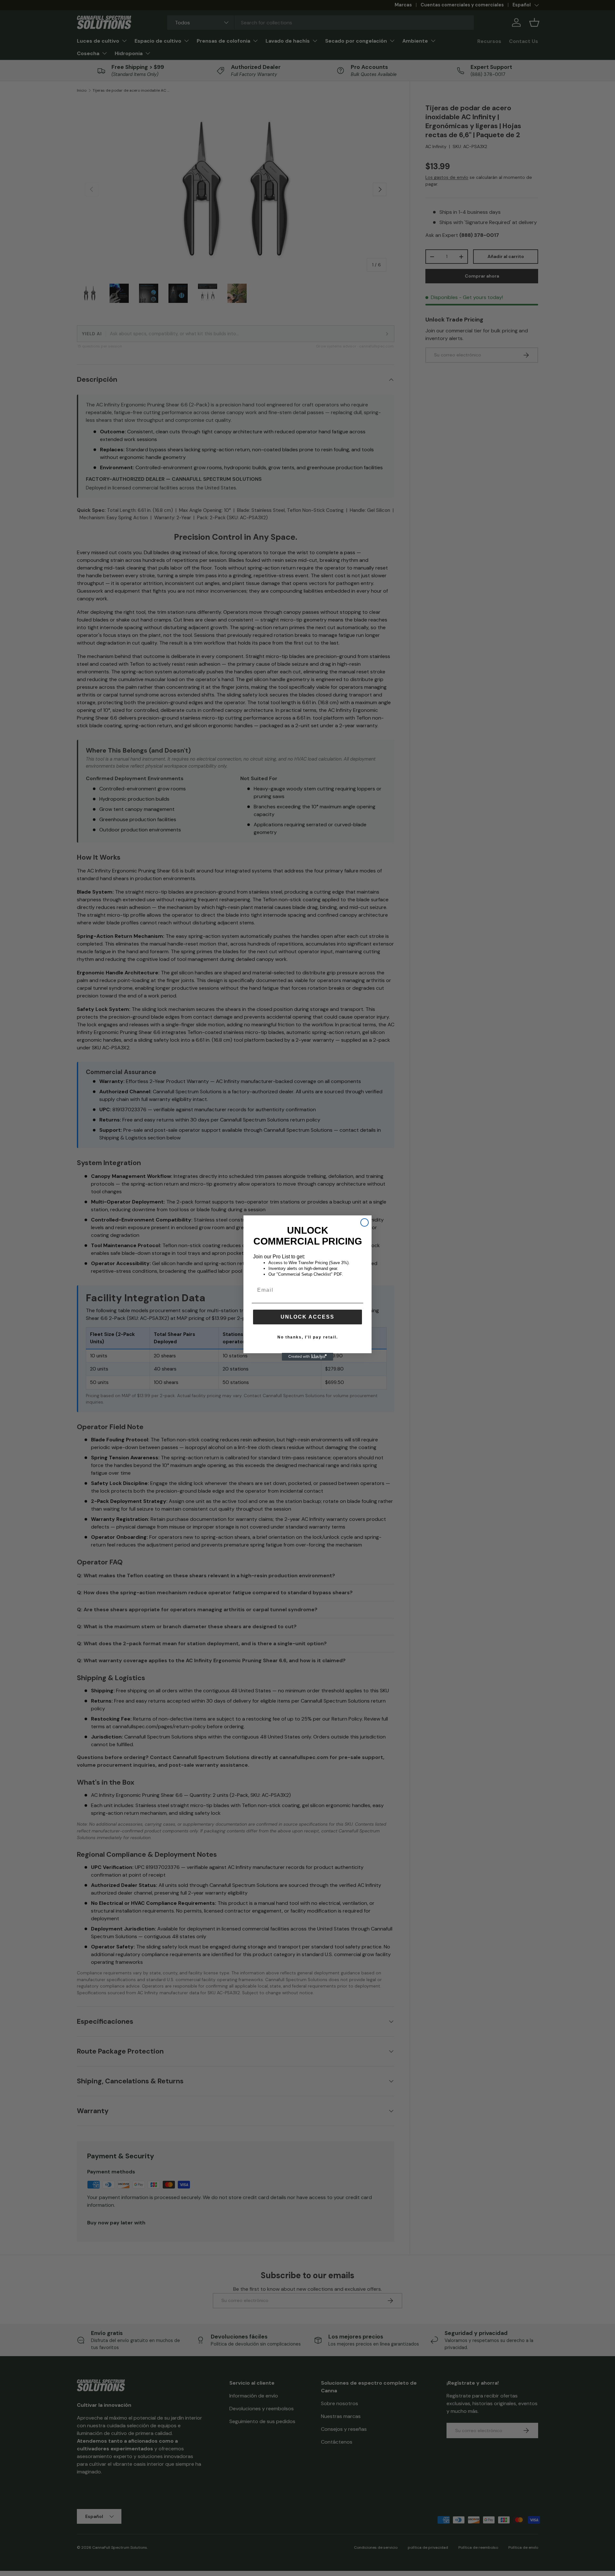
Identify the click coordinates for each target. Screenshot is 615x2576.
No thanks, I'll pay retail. (308, 1337)
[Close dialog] (365, 1222)
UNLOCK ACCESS (307, 1317)
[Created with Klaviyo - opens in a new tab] (307, 1357)
